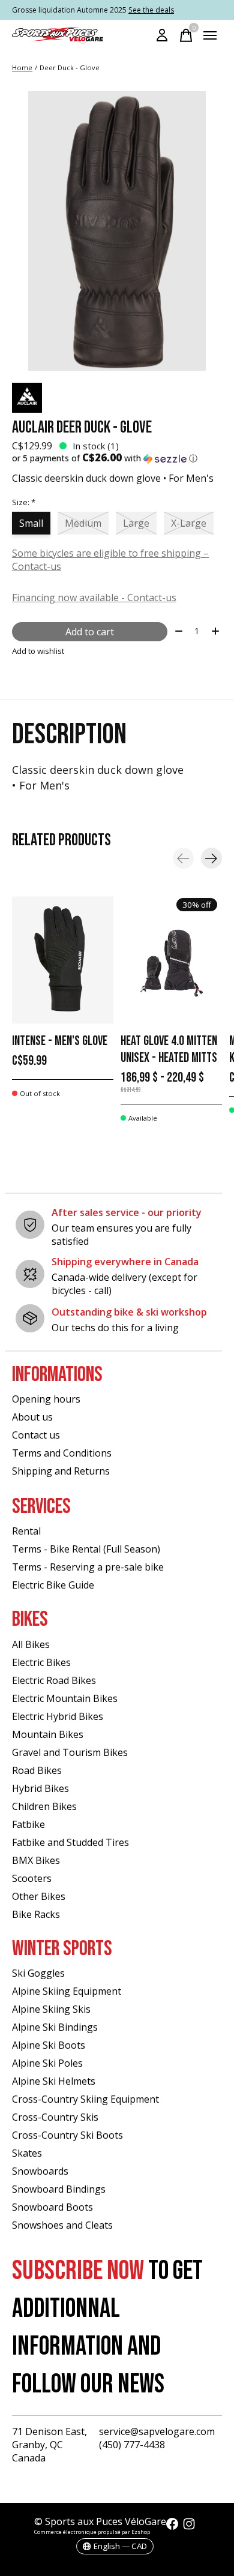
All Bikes (31, 1644)
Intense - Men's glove (60, 1041)
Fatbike (28, 1824)
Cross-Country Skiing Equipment (85, 2099)
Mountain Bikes (48, 1734)
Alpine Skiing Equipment (67, 1991)
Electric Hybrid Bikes (58, 1716)
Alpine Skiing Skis (51, 2009)
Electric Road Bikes (54, 1680)
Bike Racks (36, 1914)
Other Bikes (39, 1896)
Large (136, 523)
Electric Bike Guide (53, 1585)
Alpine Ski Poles (47, 2063)
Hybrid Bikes (40, 1788)
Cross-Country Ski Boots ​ (69, 2135)
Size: (24, 502)
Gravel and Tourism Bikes (70, 1752)
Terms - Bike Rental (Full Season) (86, 1549)
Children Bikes (44, 1806)
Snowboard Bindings (59, 2189)
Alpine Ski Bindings (55, 2027)
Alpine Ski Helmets (54, 2081)
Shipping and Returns (61, 1471)
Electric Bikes (41, 1662)
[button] (117, 458)
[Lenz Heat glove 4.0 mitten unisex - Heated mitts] (171, 960)
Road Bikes (37, 1770)
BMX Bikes (36, 1860)
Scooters (32, 1878)
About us (32, 1417)
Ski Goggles (38, 1973)
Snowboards (40, 2171)
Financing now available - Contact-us (94, 598)
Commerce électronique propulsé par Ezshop (92, 2532)
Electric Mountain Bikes (65, 1698)
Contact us (36, 1435)
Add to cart (90, 632)
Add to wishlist (38, 651)
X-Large (189, 523)
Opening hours (46, 1399)
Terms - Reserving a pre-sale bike (88, 1567)
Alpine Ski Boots (49, 2045)
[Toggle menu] (210, 35)
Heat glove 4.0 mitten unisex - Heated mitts (169, 1050)
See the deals (151, 10)
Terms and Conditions (62, 1453)
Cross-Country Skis (55, 2117)
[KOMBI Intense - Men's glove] (63, 960)
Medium (83, 523)
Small (31, 523)
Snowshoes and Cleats (62, 2225)
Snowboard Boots (52, 2207)
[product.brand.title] (117, 398)
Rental (26, 1531)
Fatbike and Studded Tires (70, 1842)
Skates (27, 2153)
